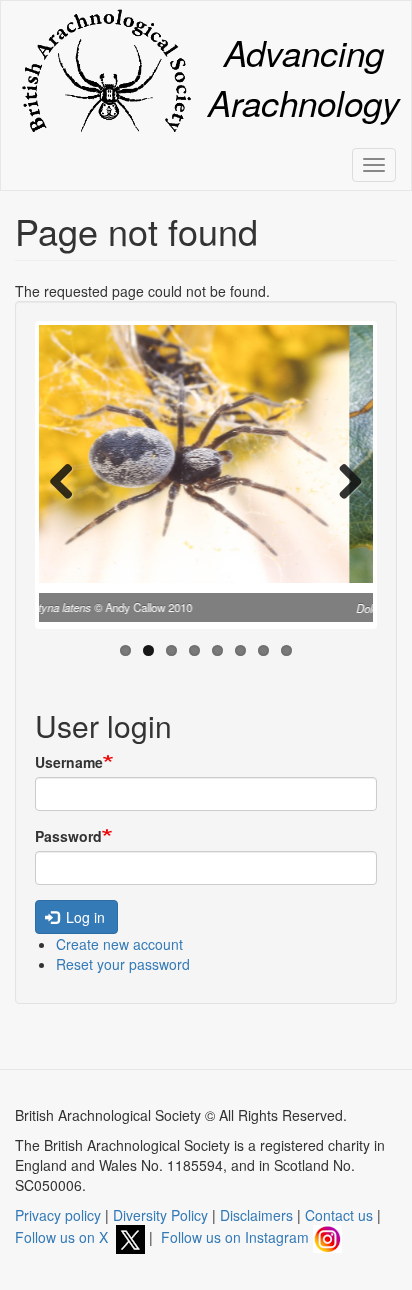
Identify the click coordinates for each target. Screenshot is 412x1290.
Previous (69, 480)
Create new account (119, 944)
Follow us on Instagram (237, 1237)
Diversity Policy (160, 1215)
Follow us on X (65, 1237)
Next (343, 480)
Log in (83, 917)
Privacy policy (58, 1215)
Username (69, 762)
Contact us (339, 1215)
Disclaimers (256, 1215)
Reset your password (123, 964)
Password (68, 836)
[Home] (106, 70)
